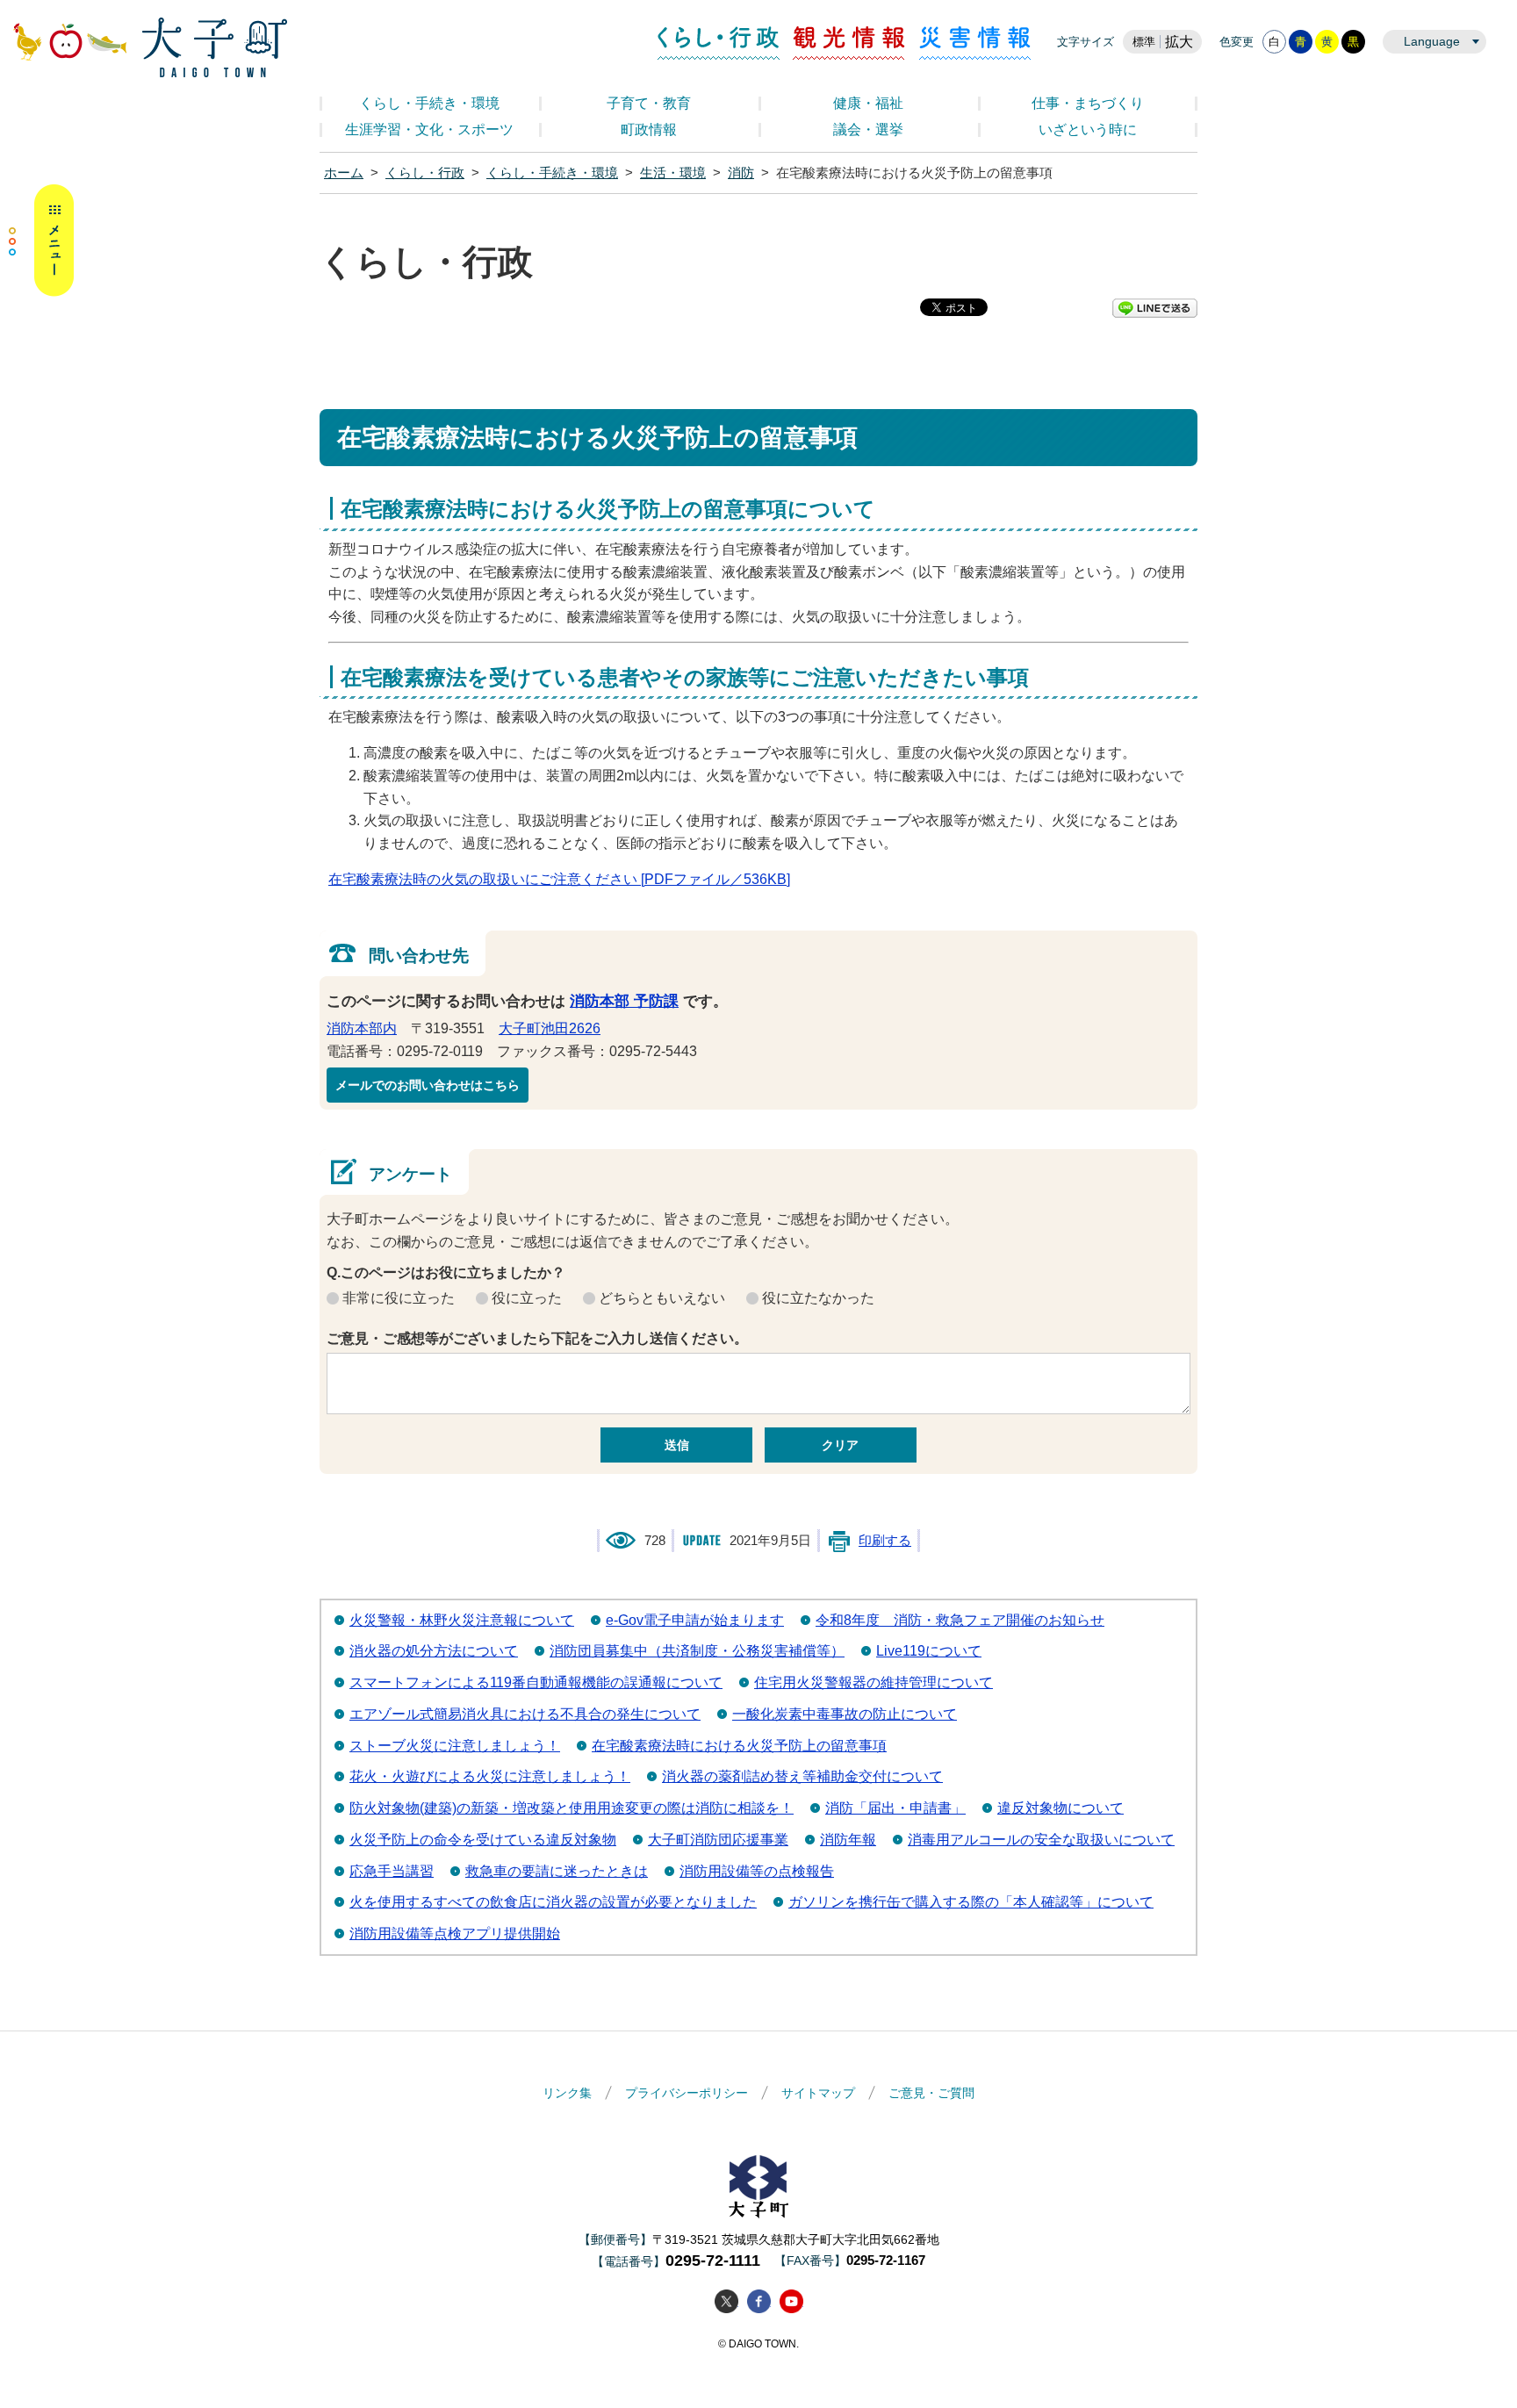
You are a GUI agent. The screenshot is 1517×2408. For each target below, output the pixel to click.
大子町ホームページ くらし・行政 (150, 47)
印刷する (885, 1541)
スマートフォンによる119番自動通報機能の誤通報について (536, 1682)
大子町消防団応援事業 (718, 1840)
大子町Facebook (759, 2301)
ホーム (344, 173)
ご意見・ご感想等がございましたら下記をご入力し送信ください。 (537, 1338)
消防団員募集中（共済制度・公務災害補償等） (697, 1651)
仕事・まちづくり (1088, 103)
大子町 (758, 2186)
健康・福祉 (868, 103)
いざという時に (1088, 129)
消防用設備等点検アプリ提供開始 (455, 1934)
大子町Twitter (726, 2301)
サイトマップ (818, 2093)
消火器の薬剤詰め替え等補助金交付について (802, 1776)
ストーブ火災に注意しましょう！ (455, 1746)
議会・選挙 (868, 129)
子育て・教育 (649, 103)
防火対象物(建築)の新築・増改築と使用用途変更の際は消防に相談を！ (572, 1808)
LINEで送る (1155, 308)
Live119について (929, 1651)
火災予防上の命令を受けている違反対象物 (483, 1840)
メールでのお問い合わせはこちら (428, 1085)
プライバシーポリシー (687, 2093)
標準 (1144, 42)
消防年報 (848, 1840)
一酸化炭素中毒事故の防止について (845, 1714)
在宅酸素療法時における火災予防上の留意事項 (739, 1746)
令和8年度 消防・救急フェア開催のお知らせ (960, 1620)
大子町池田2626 (550, 1028)
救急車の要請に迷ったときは (557, 1871)
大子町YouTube (791, 2301)
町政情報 (649, 129)
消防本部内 (362, 1028)
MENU (41, 241)
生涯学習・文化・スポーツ (429, 129)
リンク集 (567, 2093)
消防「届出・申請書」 (895, 1808)
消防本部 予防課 (624, 1001)
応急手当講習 (392, 1871)
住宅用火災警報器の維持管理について (874, 1682)
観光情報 (849, 43)
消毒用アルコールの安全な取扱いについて (1041, 1840)
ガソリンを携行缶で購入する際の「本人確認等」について (971, 1902)
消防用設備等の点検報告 (757, 1871)
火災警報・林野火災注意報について (462, 1620)
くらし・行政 (719, 43)
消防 (741, 173)
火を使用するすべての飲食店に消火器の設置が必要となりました (553, 1902)
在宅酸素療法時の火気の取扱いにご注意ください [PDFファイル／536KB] (559, 879)
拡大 (1179, 42)
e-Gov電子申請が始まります (695, 1620)
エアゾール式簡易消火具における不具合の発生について (525, 1714)
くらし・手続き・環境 (429, 103)
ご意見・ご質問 (931, 2093)
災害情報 (975, 43)
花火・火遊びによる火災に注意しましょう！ (490, 1776)
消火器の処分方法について (434, 1651)
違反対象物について (1060, 1808)
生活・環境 (673, 173)
